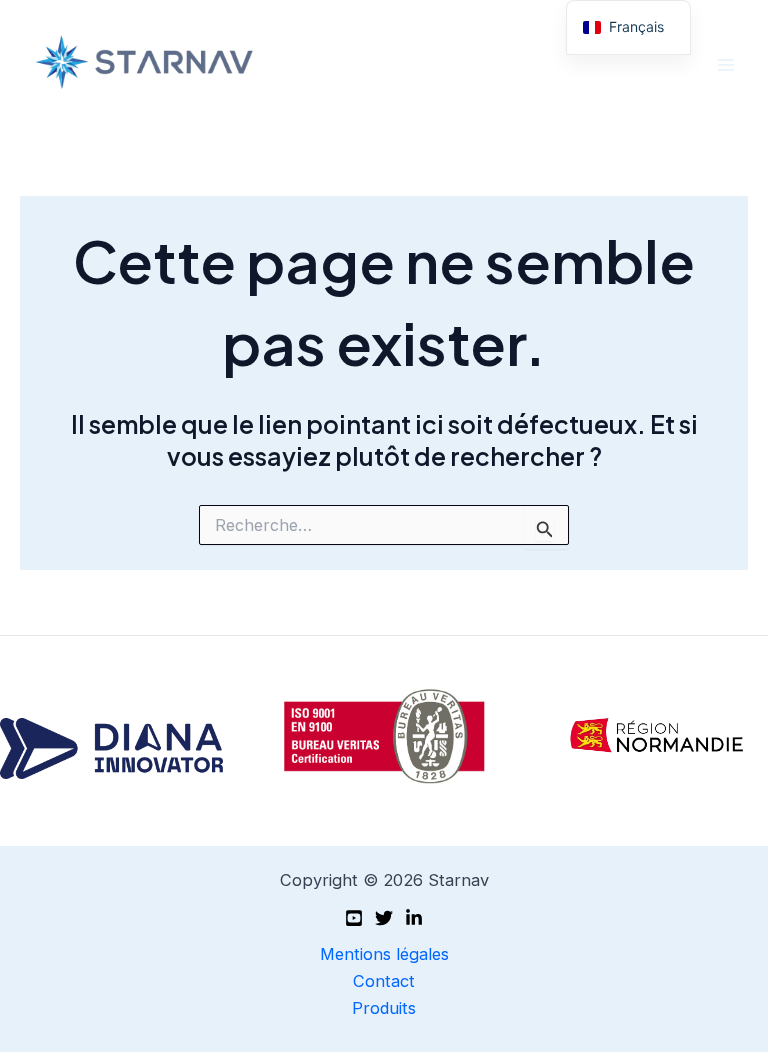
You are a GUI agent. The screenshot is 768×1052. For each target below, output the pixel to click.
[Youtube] (354, 918)
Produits (384, 1008)
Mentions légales (384, 954)
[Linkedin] (414, 918)
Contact (384, 981)
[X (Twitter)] (384, 918)
